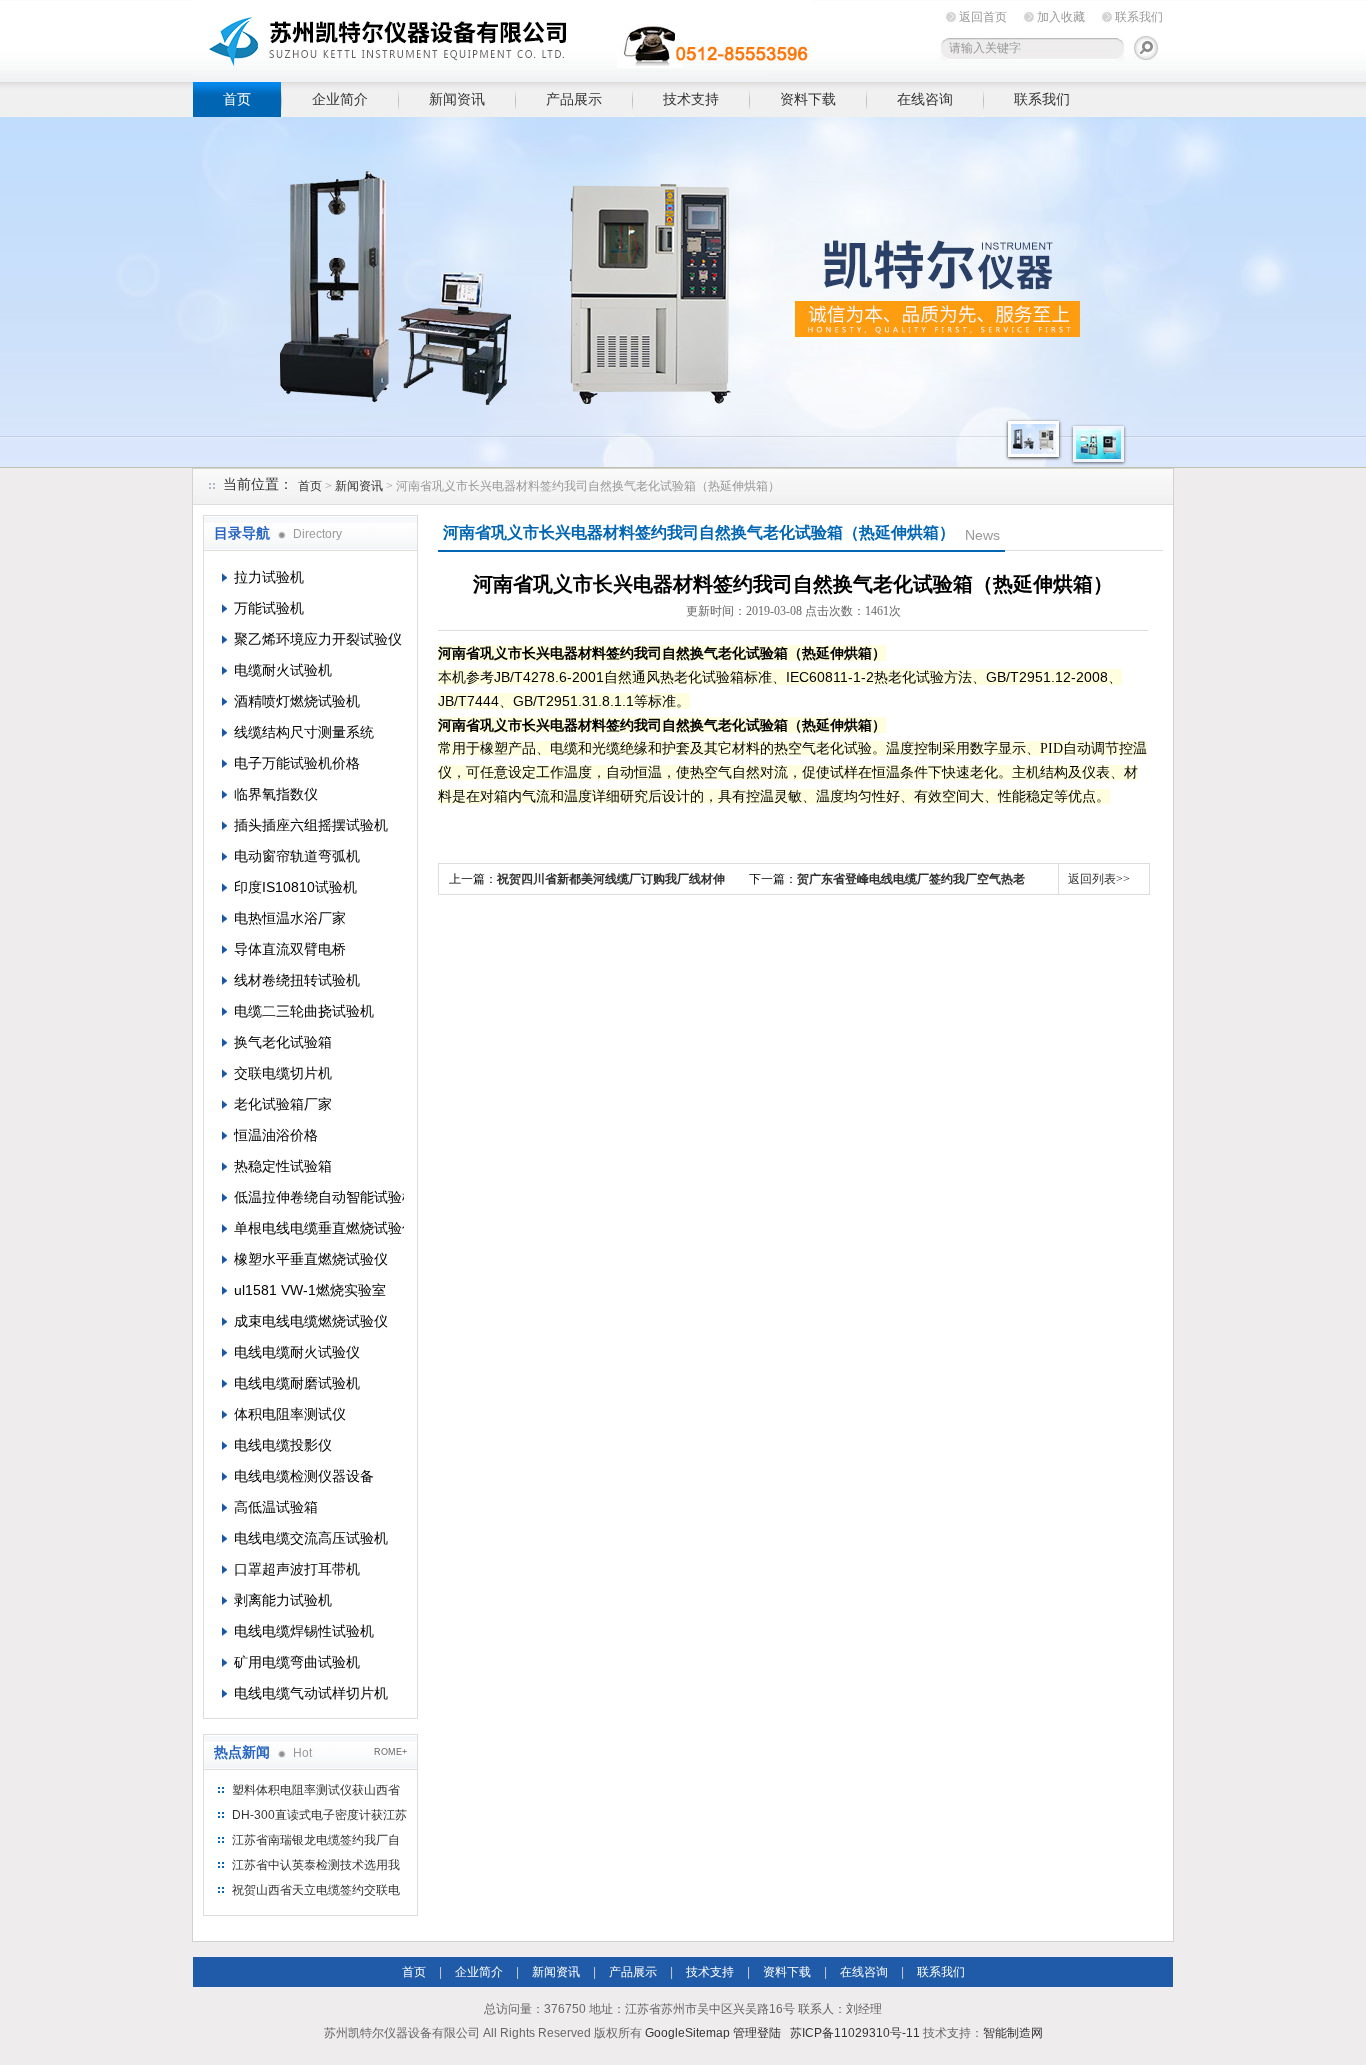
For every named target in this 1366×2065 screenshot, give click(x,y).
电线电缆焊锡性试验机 (304, 1631)
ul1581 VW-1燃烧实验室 (310, 1290)
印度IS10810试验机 (295, 887)
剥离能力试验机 (283, 1600)
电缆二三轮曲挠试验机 (304, 1011)
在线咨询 (925, 99)
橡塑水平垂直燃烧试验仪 (311, 1259)
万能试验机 (269, 608)
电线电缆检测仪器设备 (304, 1476)
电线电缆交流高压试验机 (311, 1538)
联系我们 (1139, 17)
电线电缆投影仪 (283, 1445)
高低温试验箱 (276, 1507)
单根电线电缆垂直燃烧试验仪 (319, 1228)
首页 (237, 99)
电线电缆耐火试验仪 (297, 1352)
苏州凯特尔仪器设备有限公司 (503, 37)
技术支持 (691, 99)
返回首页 (983, 17)
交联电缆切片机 (283, 1073)
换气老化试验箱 (283, 1042)
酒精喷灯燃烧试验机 (297, 701)
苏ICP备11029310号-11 (855, 2033)
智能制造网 (1013, 2033)
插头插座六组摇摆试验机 (311, 825)
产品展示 (574, 99)
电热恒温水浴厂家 (290, 918)
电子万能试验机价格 (297, 763)
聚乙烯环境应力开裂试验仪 (318, 639)
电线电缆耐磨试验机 (297, 1383)
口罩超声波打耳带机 (297, 1569)
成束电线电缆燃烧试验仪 (311, 1321)
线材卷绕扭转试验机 (297, 980)
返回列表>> (1099, 879)
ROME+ (390, 1752)
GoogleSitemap (687, 2033)
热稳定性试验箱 (283, 1166)
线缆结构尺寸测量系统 (304, 732)
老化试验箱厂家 (283, 1104)
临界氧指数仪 (276, 794)
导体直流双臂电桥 (290, 949)
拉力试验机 (269, 577)
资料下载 (808, 99)
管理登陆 (757, 2033)
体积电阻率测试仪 (290, 1414)
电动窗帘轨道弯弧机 (297, 856)
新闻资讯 (457, 99)
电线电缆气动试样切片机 (311, 1693)
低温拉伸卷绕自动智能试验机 (319, 1197)
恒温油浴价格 (276, 1135)
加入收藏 (1061, 17)
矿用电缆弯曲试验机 (297, 1662)
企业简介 (340, 99)
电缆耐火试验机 (283, 670)
